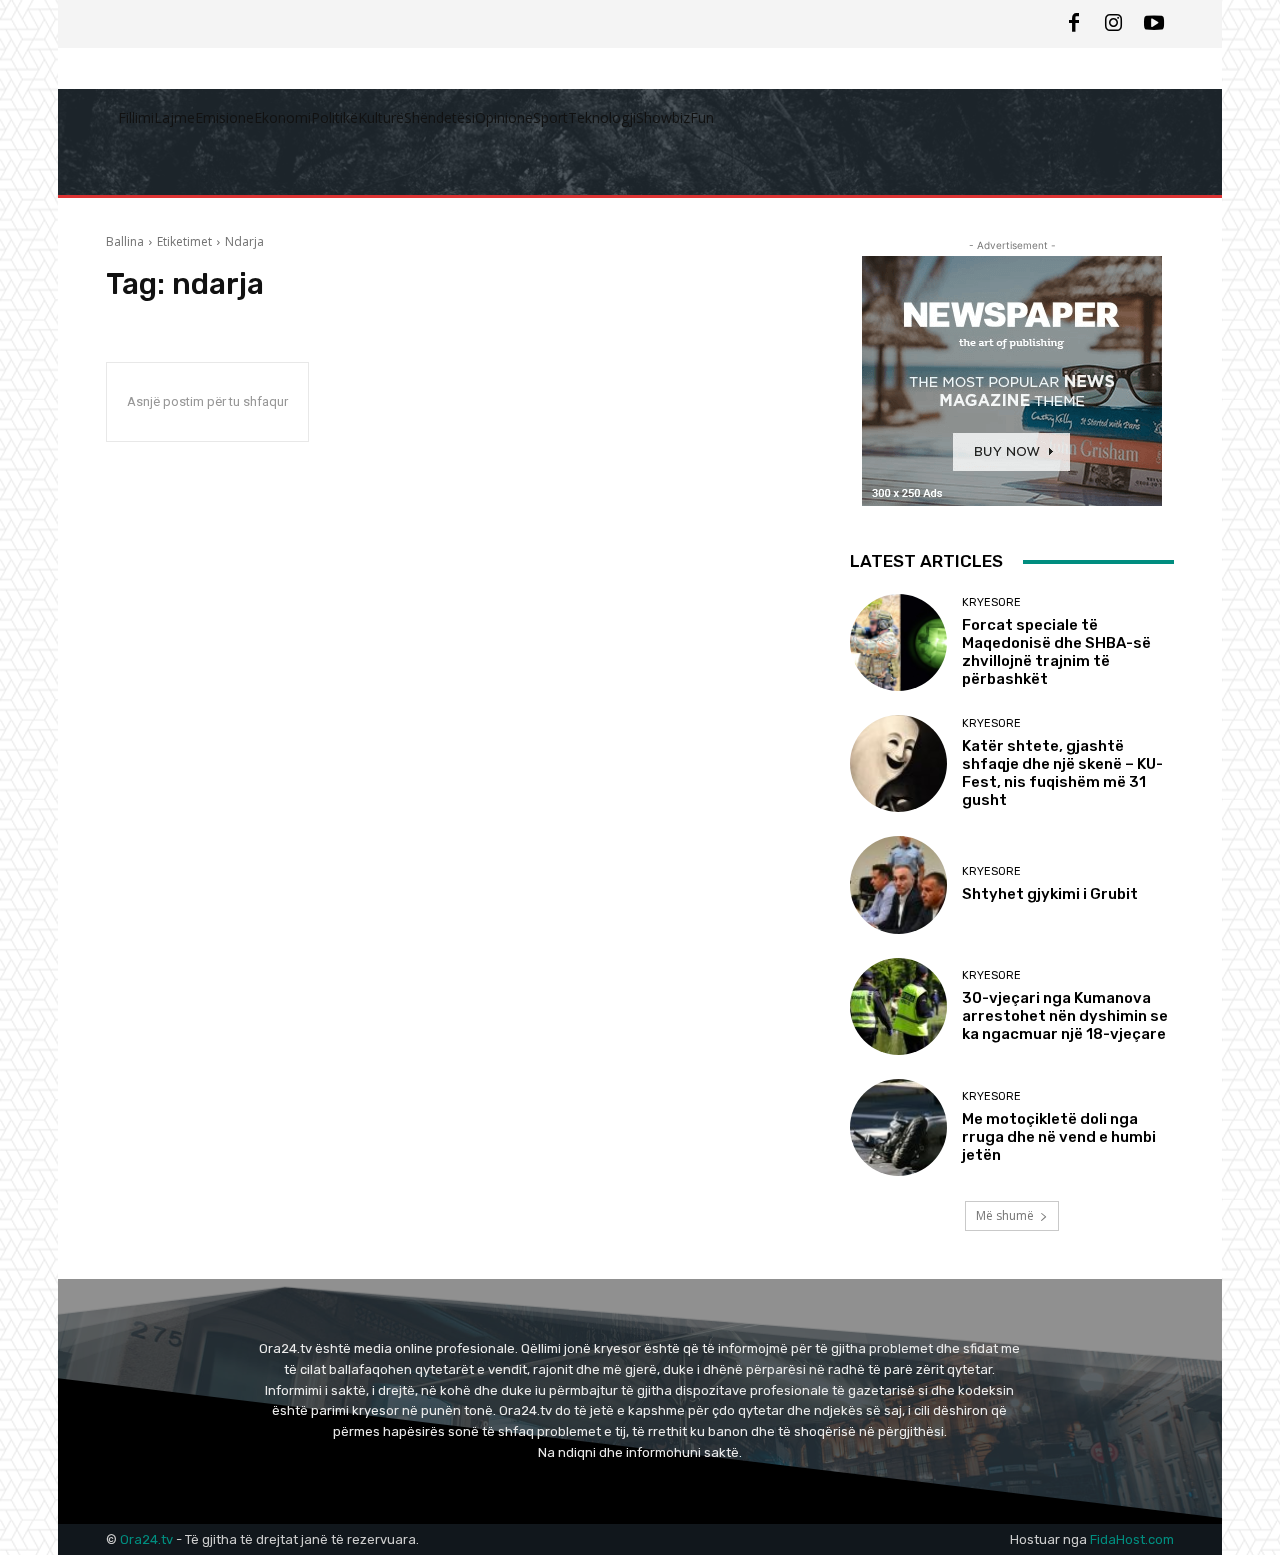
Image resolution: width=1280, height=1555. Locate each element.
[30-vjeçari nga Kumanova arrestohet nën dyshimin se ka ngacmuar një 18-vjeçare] (898, 1006)
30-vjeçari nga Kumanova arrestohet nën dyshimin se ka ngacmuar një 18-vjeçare (1065, 1016)
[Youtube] (1154, 24)
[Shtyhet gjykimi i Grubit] (898, 884)
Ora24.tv (148, 1539)
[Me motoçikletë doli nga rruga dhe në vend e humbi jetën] (898, 1127)
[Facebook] (1074, 24)
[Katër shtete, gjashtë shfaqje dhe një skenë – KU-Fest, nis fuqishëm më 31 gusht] (898, 763)
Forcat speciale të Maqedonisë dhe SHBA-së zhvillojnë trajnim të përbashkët (1056, 652)
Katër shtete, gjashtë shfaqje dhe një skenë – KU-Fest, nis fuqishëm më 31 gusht (1062, 773)
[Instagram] (1114, 24)
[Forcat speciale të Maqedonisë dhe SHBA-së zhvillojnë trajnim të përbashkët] (898, 642)
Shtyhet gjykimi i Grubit (1050, 894)
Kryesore (991, 602)
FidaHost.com (1132, 1539)
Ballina (125, 241)
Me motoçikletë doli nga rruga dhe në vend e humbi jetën (1059, 1137)
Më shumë (1005, 1215)
